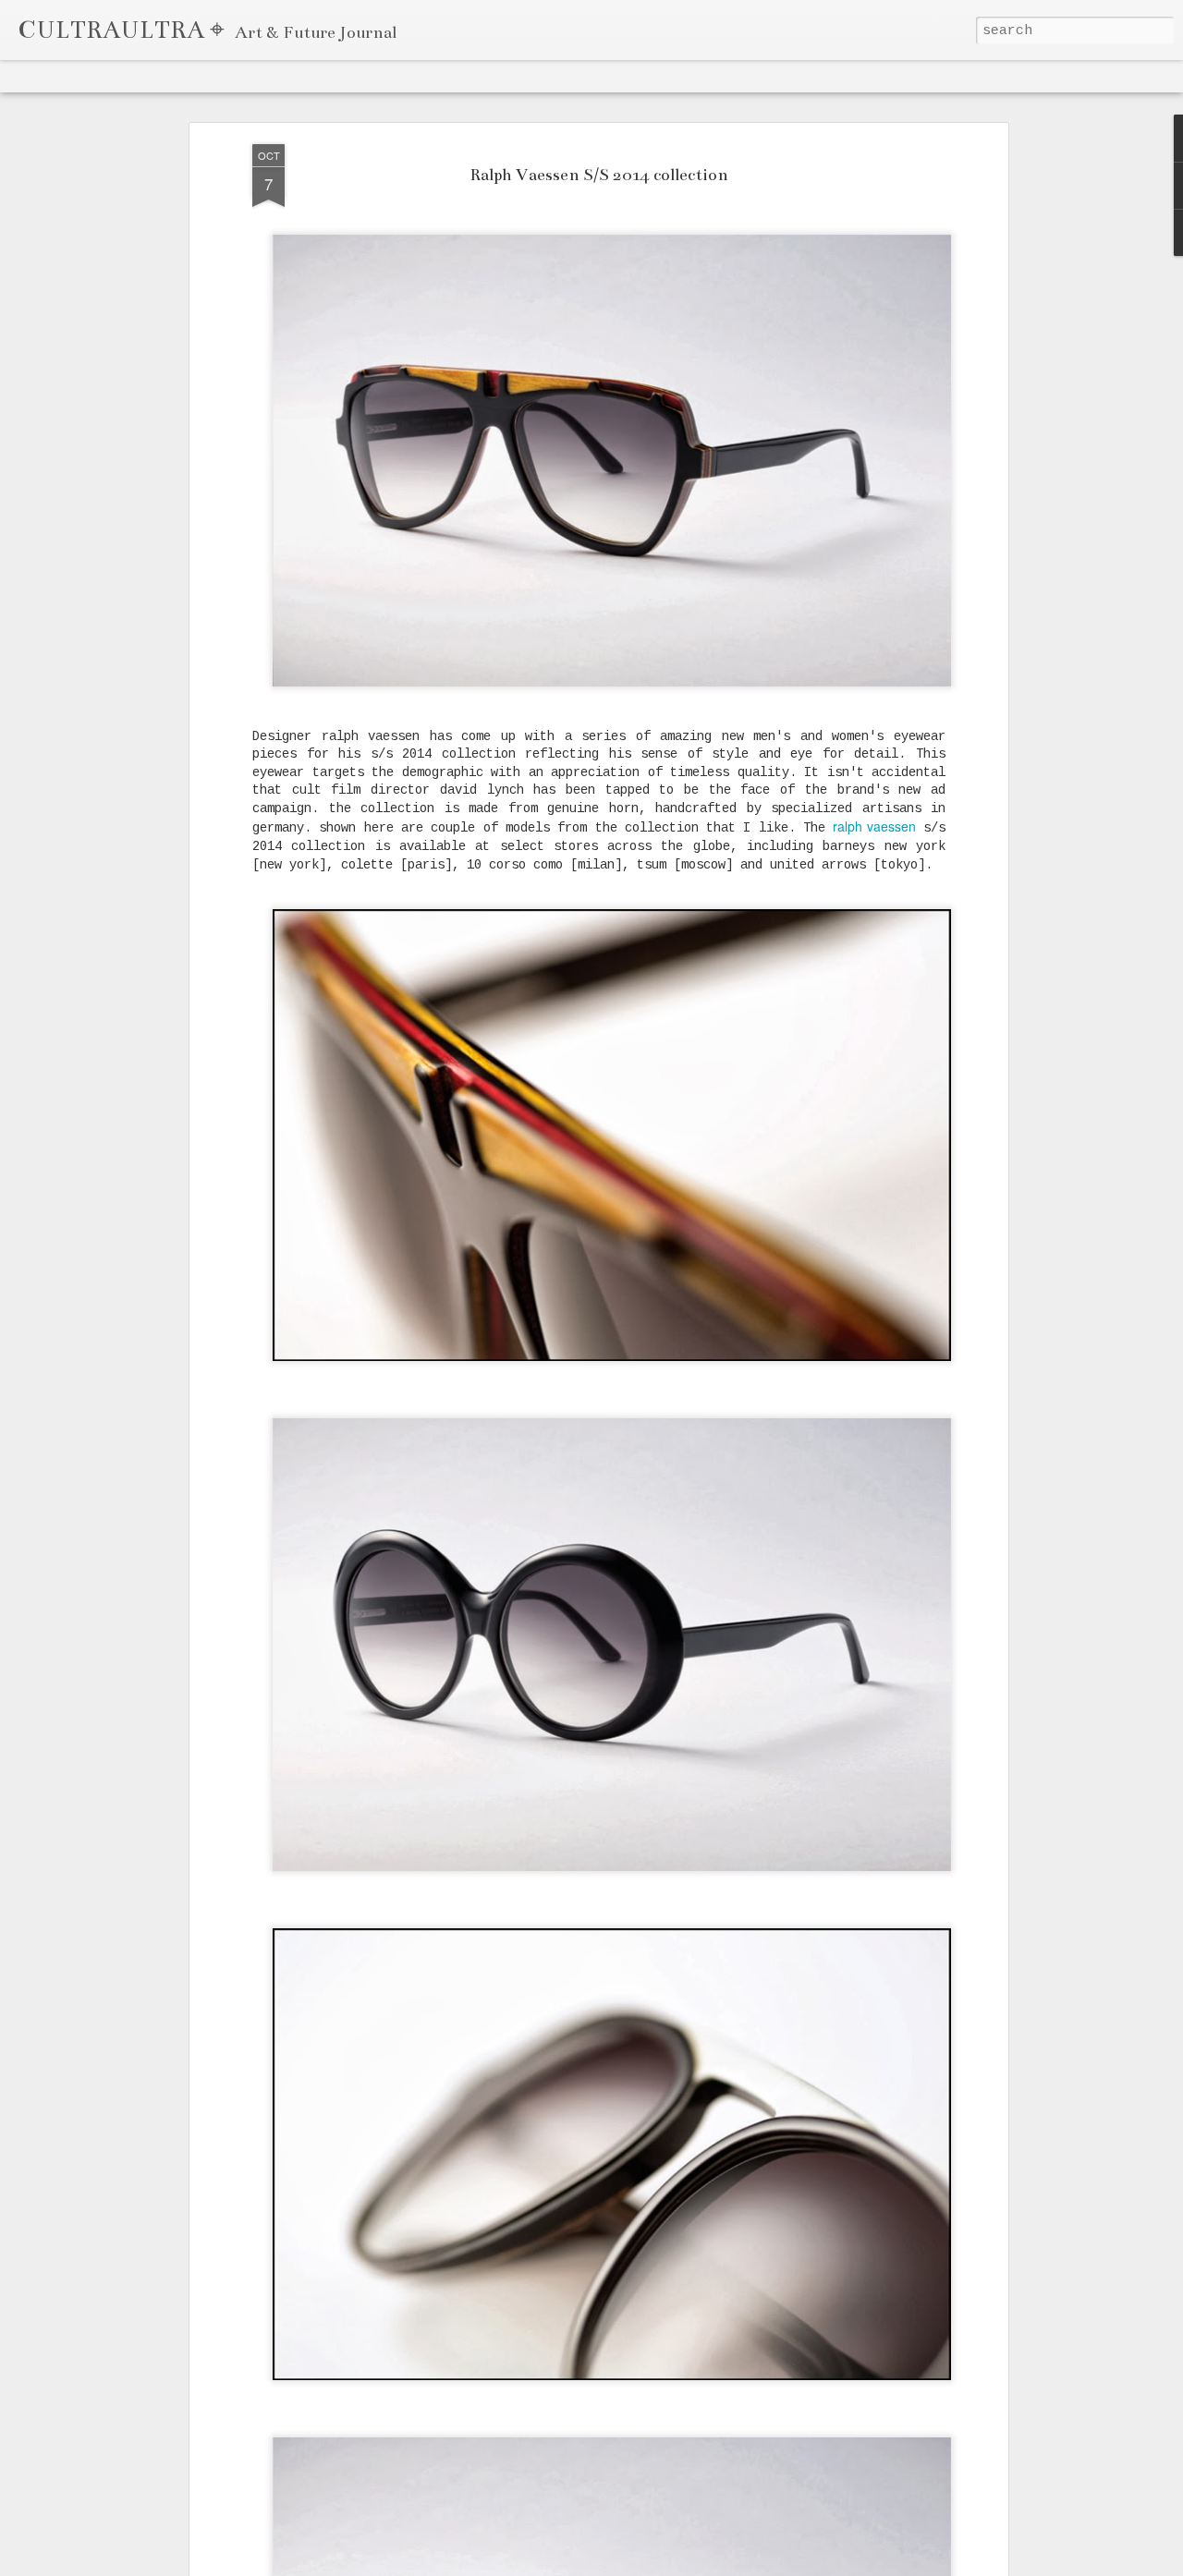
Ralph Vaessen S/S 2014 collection (599, 175)
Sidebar (255, 76)
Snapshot (315, 76)
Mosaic (202, 76)
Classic (29, 76)
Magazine (145, 76)
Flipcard (84, 76)
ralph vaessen (874, 826)
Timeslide (380, 76)
